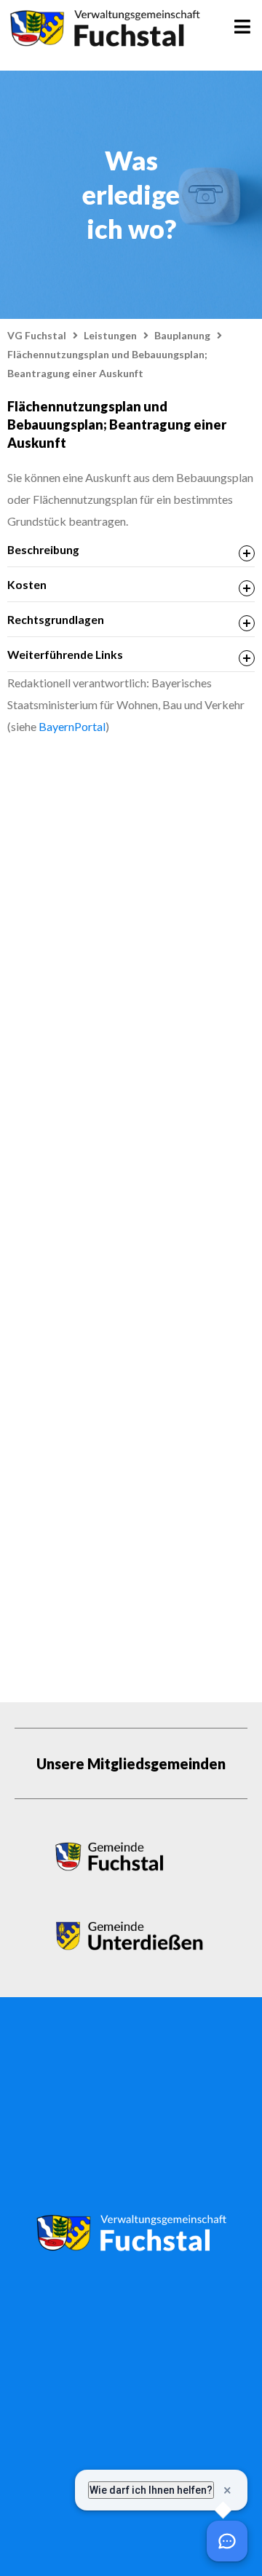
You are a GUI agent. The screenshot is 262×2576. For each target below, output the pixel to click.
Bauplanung (182, 335)
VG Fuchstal (37, 335)
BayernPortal (72, 726)
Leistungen (110, 335)
